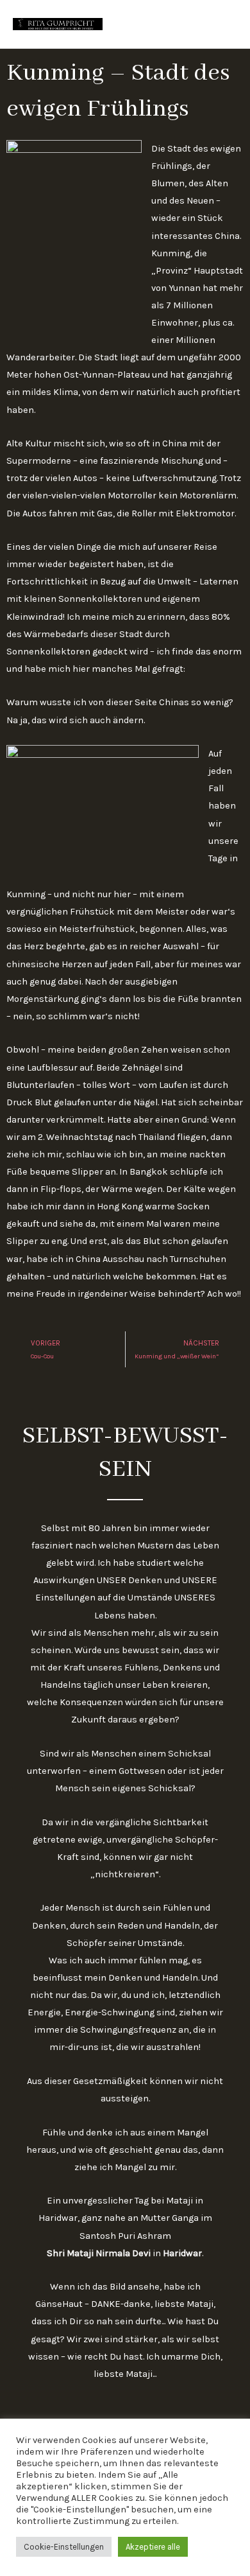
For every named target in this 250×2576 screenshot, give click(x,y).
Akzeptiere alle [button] (153, 2547)
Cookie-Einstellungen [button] (64, 2547)
